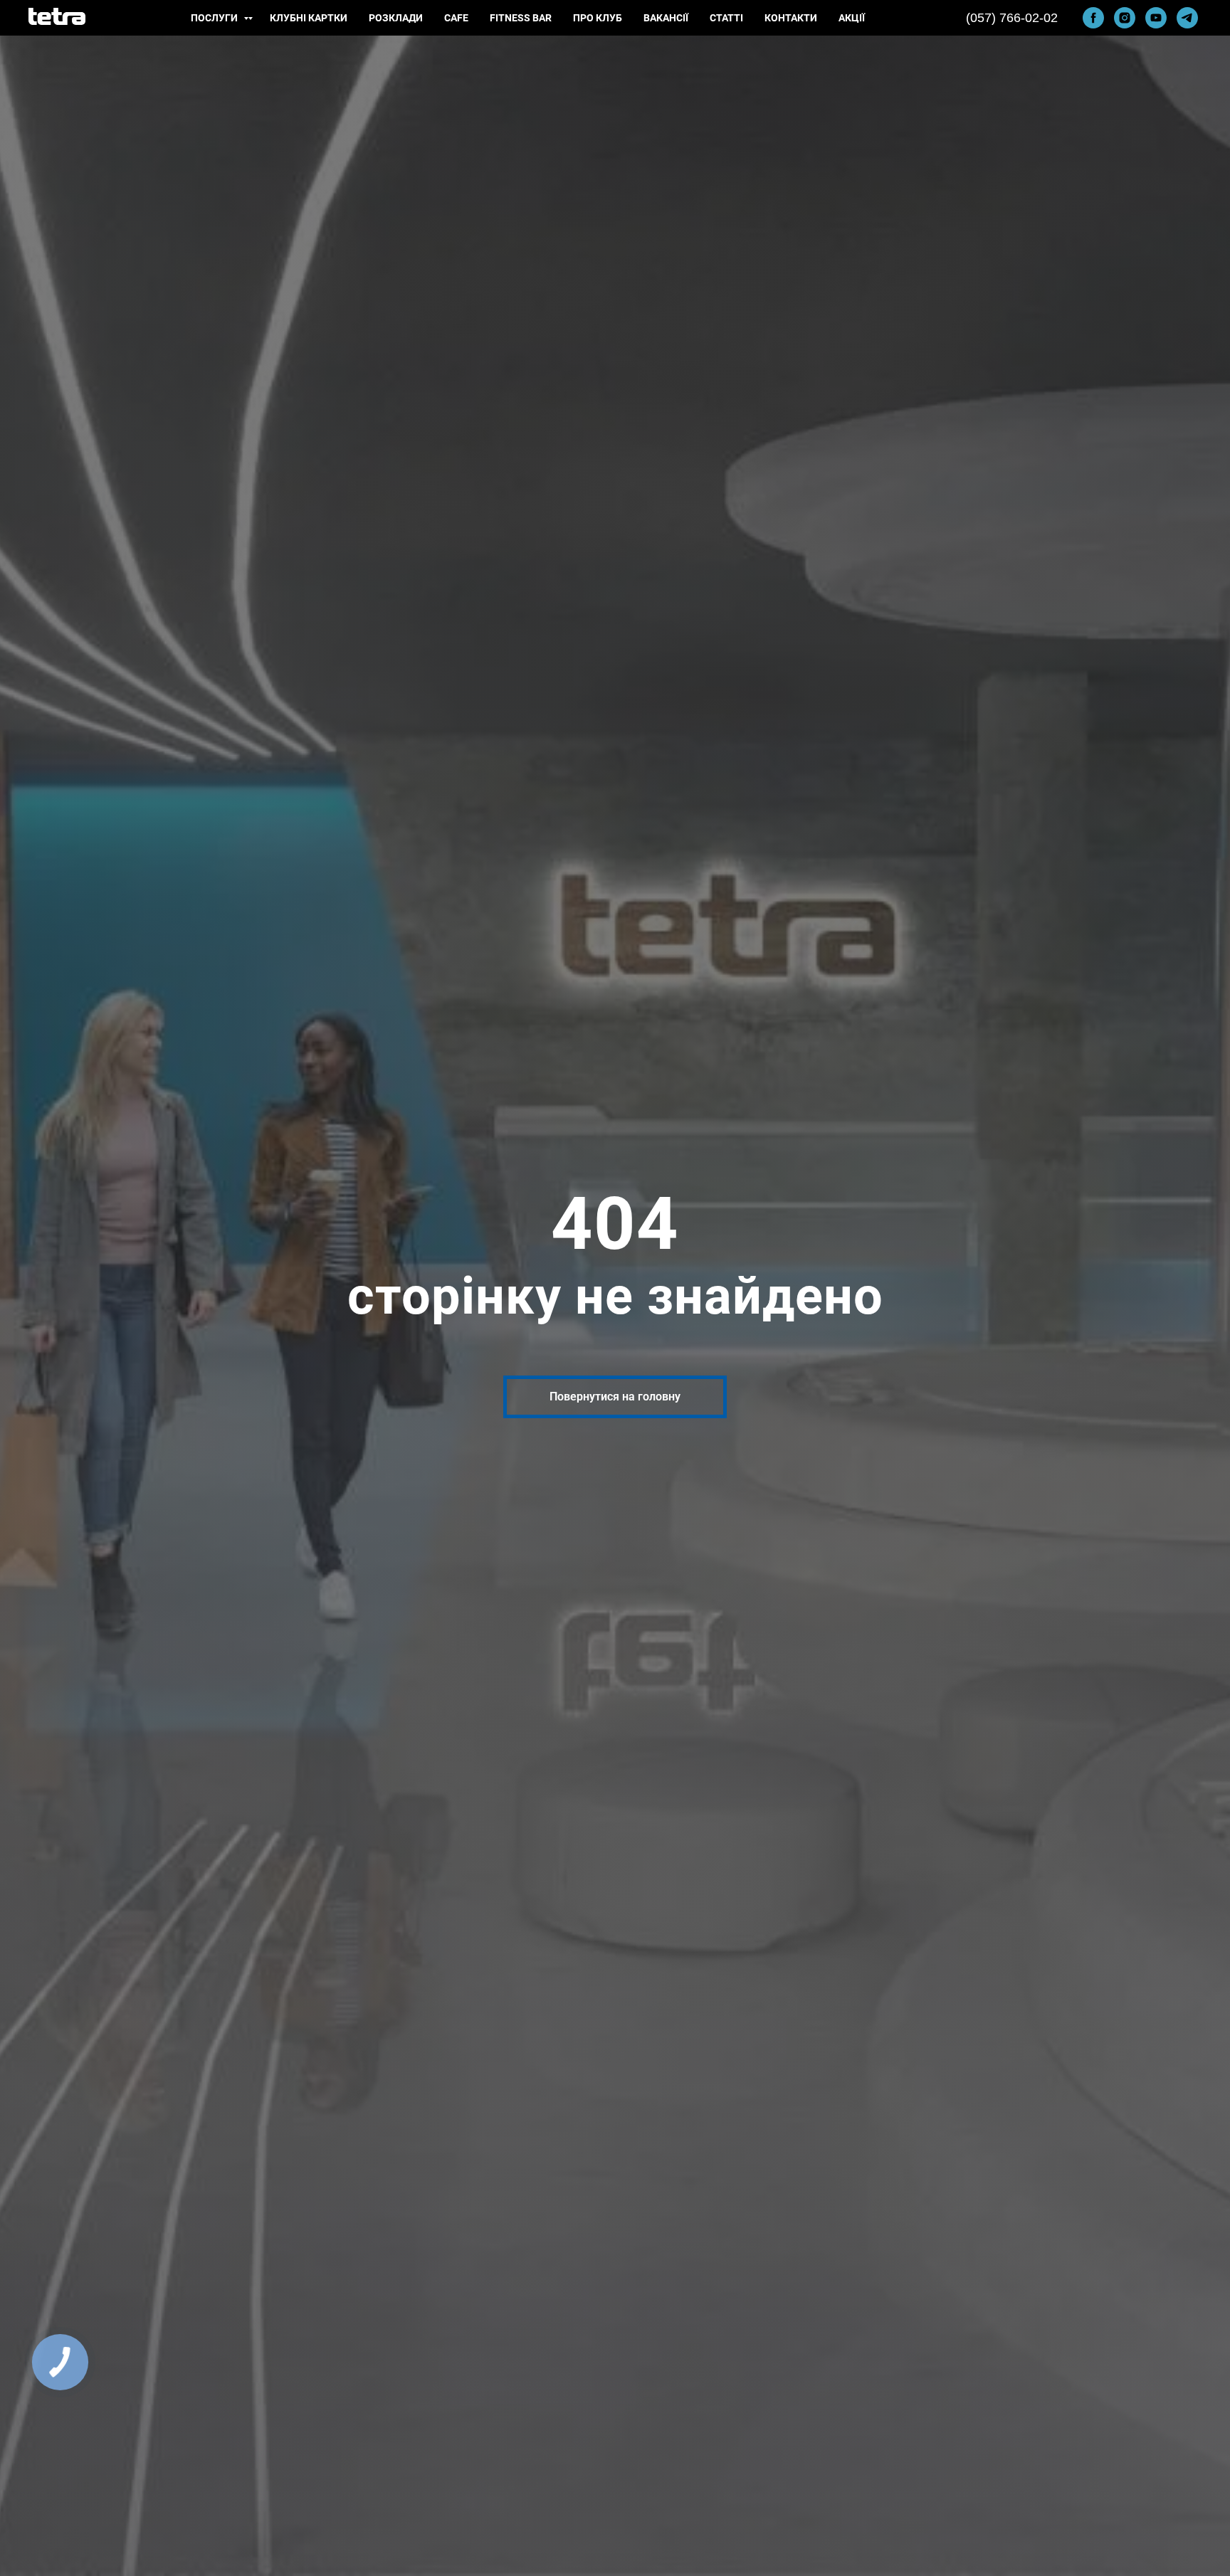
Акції (852, 18)
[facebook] (1093, 18)
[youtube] (1156, 18)
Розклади (396, 18)
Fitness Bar (521, 18)
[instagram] (1125, 18)
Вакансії (666, 18)
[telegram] (1187, 18)
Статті (726, 18)
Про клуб (598, 18)
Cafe (456, 18)
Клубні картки (309, 18)
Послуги (215, 18)
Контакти (791, 18)
